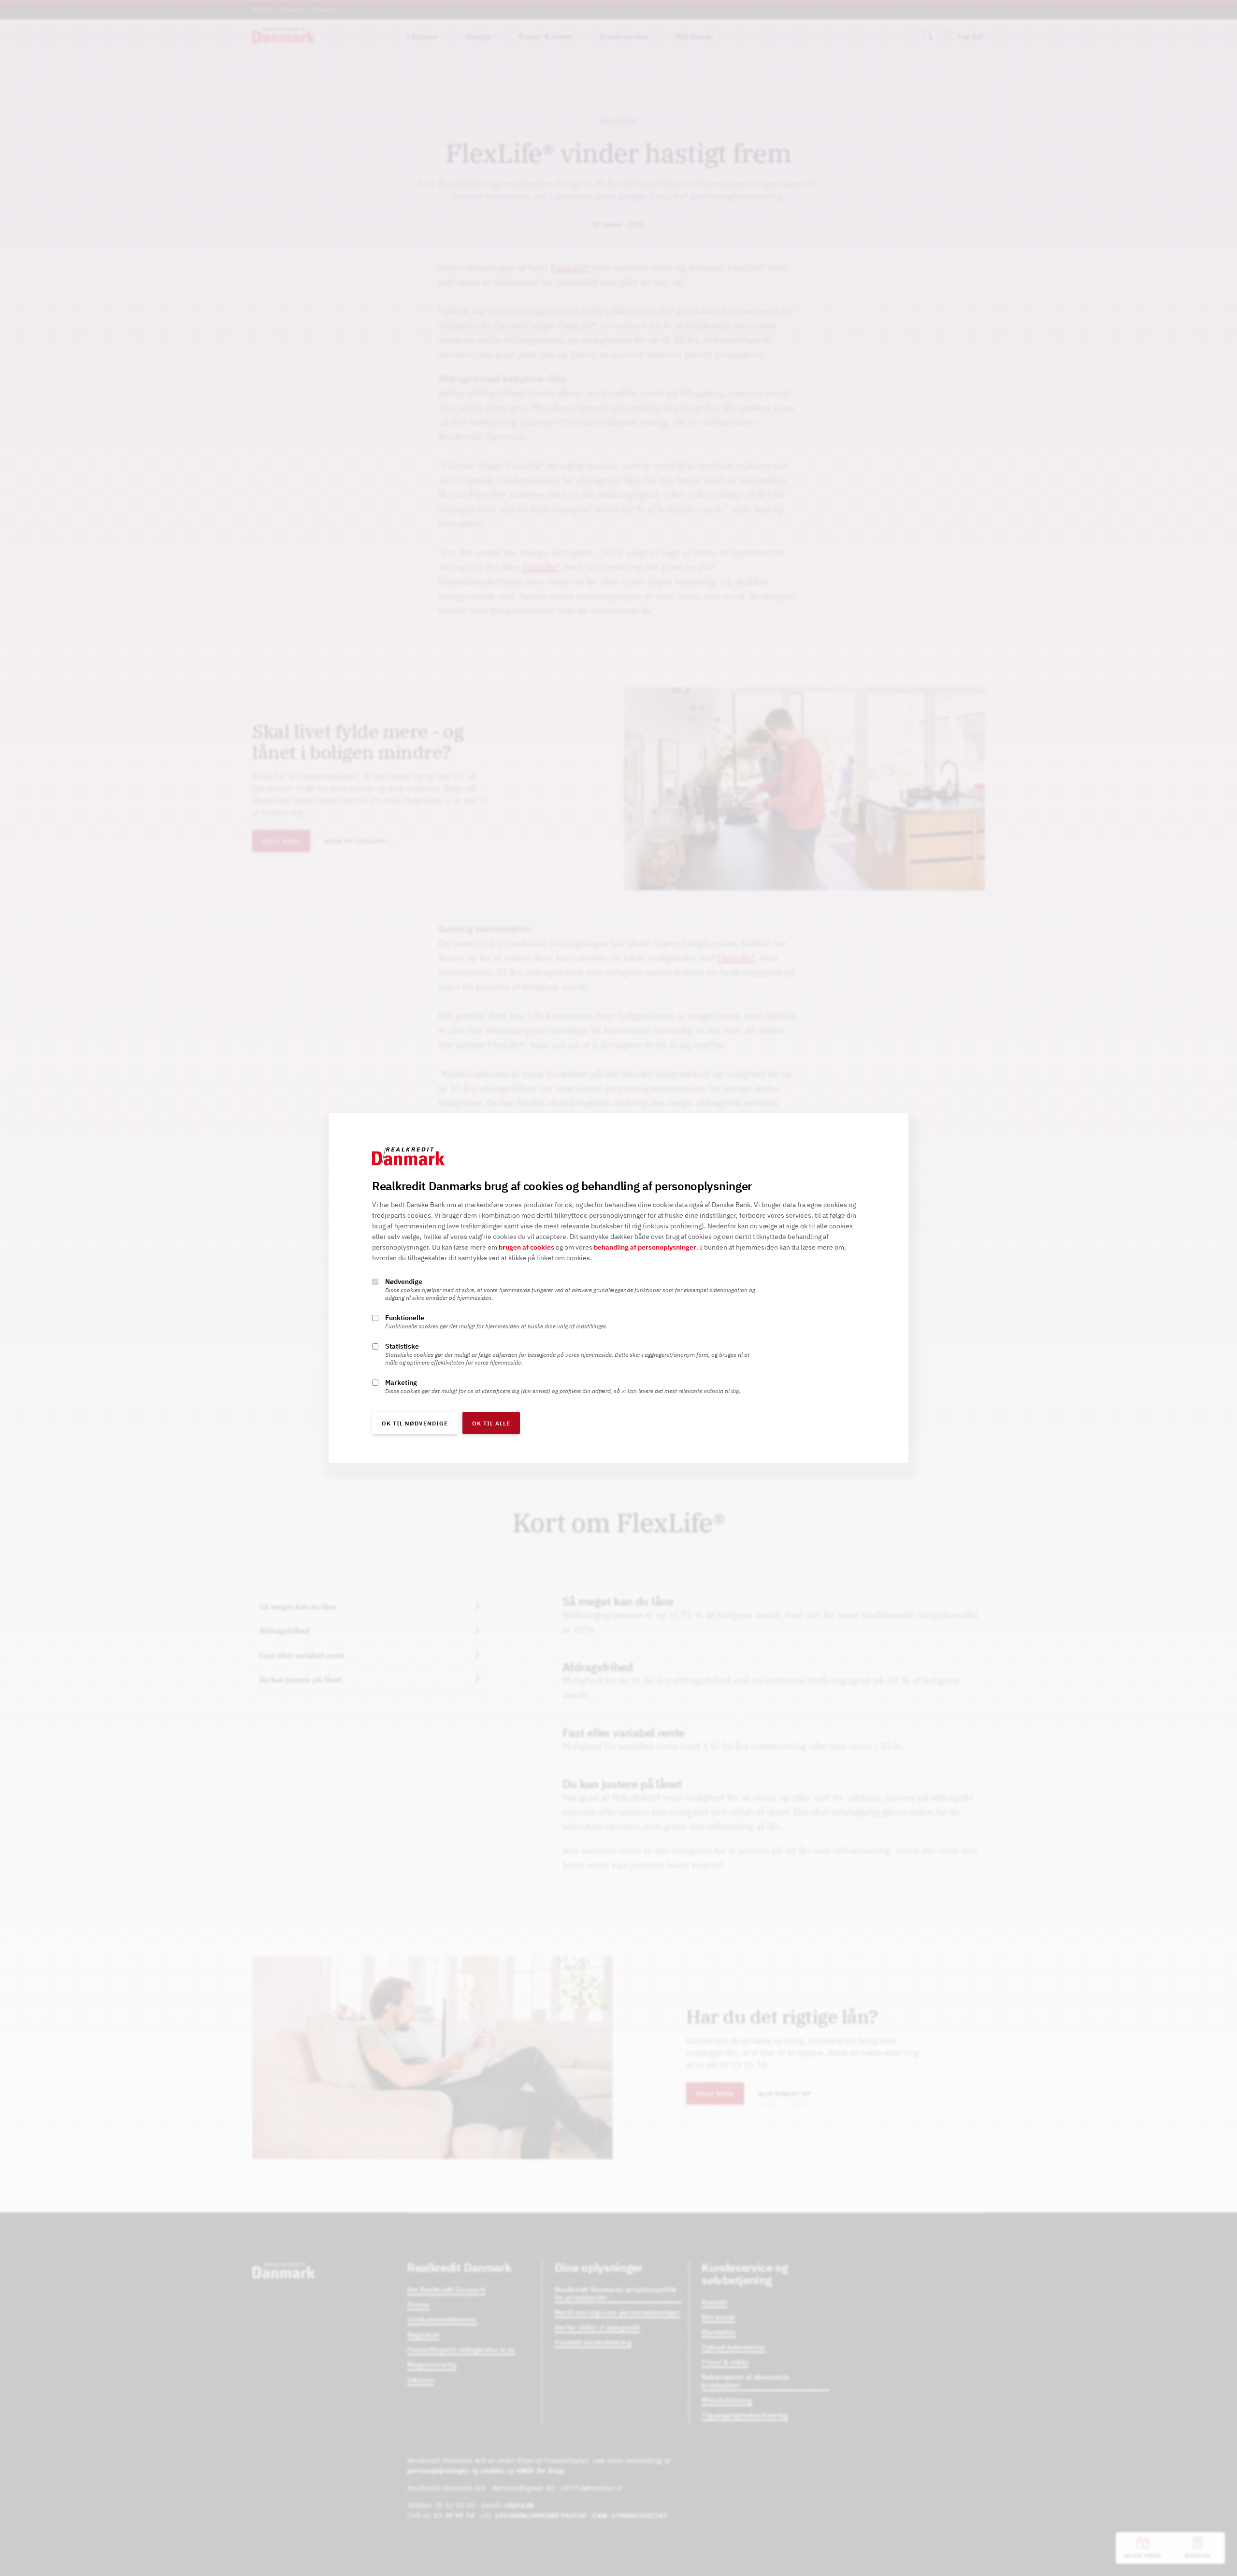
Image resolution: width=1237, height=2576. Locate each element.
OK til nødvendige (415, 1423)
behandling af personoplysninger (645, 1247)
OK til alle (491, 1423)
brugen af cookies (526, 1247)
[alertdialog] (618, 1288)
